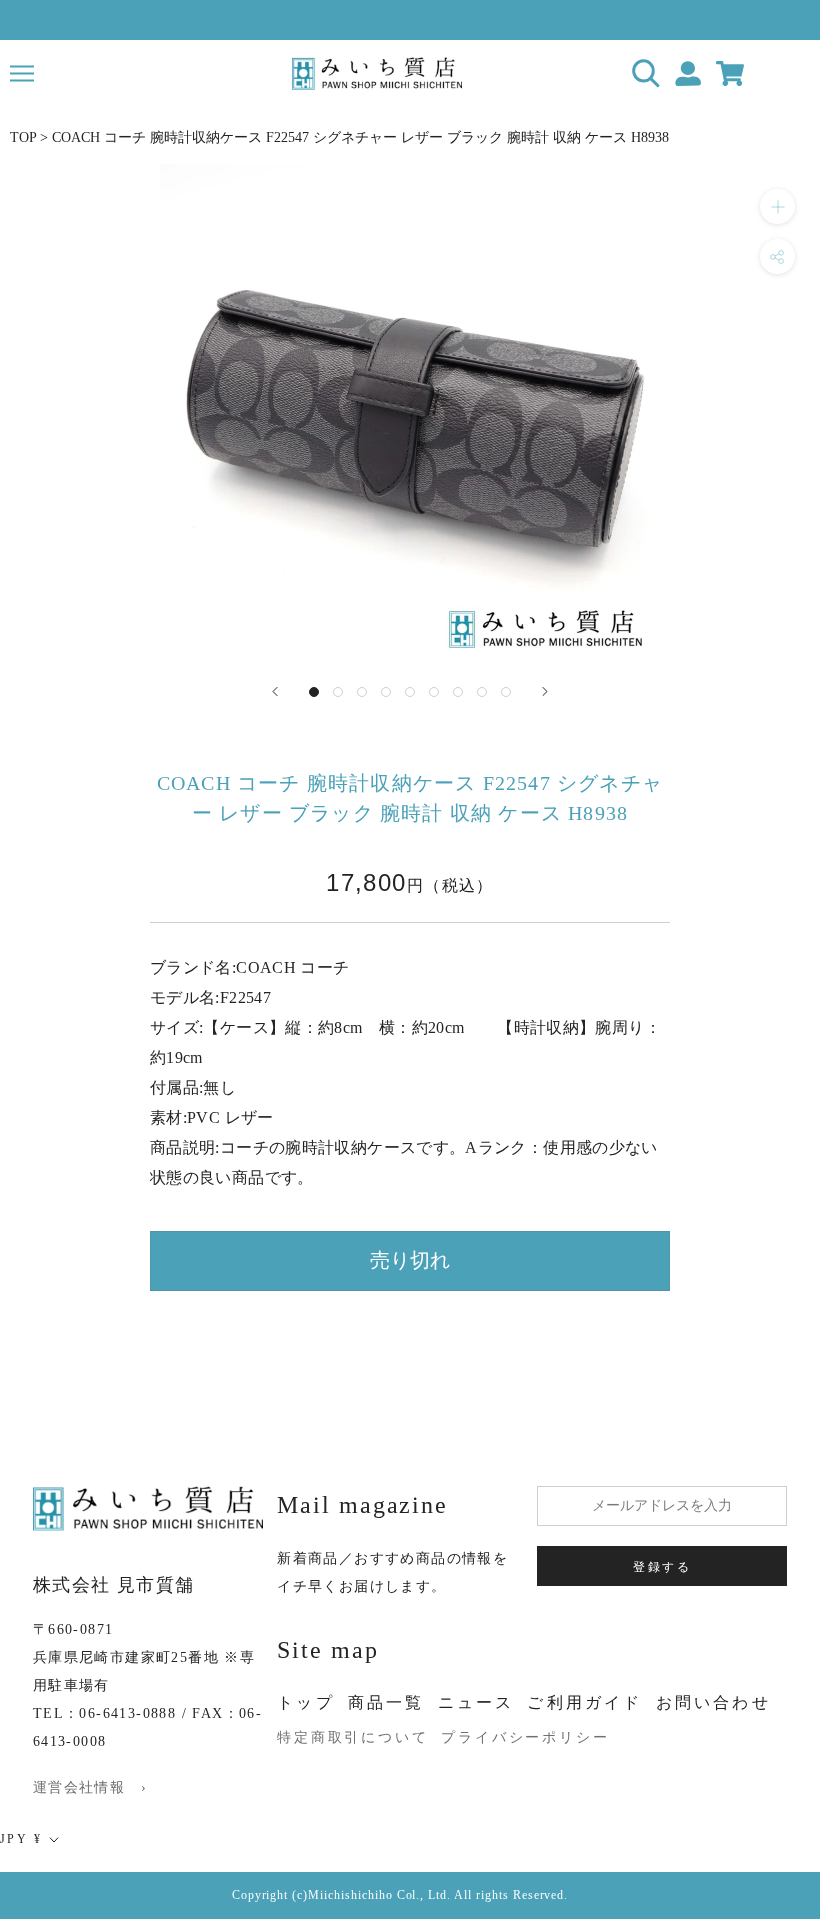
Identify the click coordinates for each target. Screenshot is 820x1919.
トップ (306, 1702)
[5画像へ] (410, 692)
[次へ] (545, 691)
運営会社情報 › (90, 1787)
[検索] (646, 73)
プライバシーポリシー (525, 1737)
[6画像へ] (434, 692)
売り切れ (410, 1260)
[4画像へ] (386, 692)
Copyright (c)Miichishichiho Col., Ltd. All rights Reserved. (400, 1895)
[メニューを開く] (22, 73)
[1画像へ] (314, 692)
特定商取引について (352, 1737)
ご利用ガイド (584, 1702)
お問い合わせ (713, 1702)
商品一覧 (386, 1702)
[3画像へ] (362, 692)
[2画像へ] (338, 692)
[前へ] (275, 691)
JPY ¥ (21, 1839)
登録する (662, 1567)
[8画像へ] (482, 692)
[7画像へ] (458, 692)
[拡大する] (777, 206)
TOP (23, 137)
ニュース (476, 1702)
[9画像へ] (506, 692)
